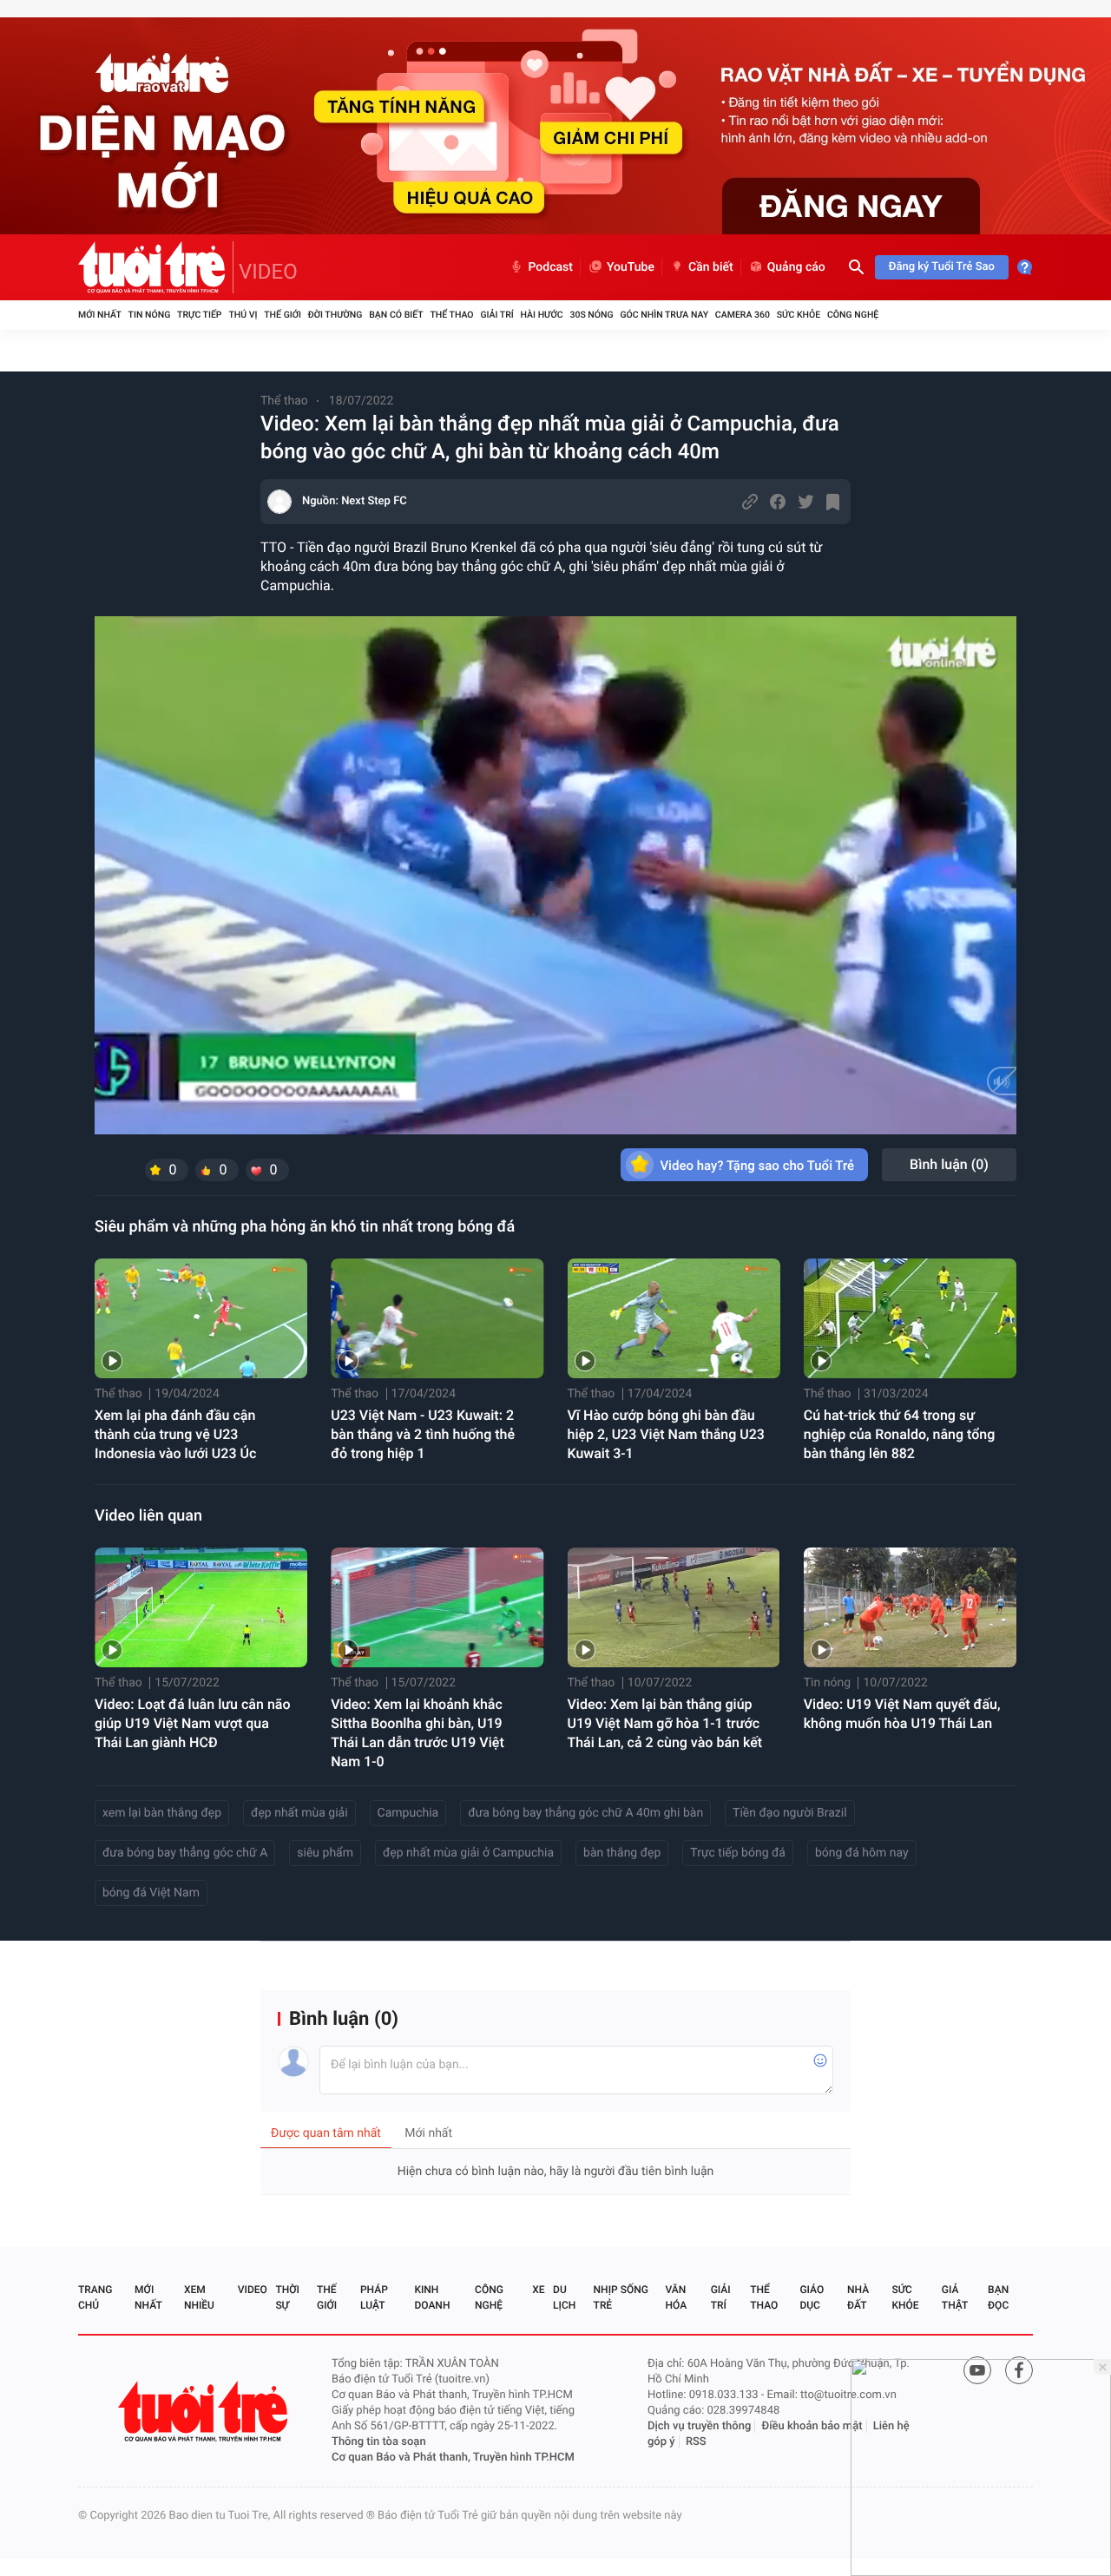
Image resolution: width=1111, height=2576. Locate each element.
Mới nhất (100, 315)
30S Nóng (591, 315)
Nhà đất (858, 2297)
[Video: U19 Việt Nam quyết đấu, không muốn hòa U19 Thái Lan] (910, 1607)
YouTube (631, 267)
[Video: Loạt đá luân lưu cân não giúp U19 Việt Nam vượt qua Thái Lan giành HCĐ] (201, 1607)
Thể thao (451, 315)
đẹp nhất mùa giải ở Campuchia (468, 1853)
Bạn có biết (396, 315)
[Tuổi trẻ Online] (205, 2412)
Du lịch (564, 2297)
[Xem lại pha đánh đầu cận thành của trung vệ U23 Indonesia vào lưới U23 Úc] (201, 1318)
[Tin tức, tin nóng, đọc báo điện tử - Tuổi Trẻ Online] (156, 267)
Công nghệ (853, 315)
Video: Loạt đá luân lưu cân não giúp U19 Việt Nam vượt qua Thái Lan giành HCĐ (193, 1723)
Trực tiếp (199, 315)
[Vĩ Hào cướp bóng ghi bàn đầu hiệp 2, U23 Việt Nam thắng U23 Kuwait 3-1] (674, 1318)
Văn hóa (677, 2297)
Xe (538, 2290)
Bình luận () (949, 1164)
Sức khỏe (799, 315)
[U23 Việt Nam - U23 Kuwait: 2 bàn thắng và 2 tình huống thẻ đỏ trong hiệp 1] (437, 1318)
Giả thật (955, 2297)
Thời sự (287, 2297)
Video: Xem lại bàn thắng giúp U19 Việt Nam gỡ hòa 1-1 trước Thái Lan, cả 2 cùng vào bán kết (665, 1723)
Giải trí (496, 315)
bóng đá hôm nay (862, 1853)
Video (253, 2290)
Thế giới (283, 315)
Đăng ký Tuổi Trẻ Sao (942, 267)
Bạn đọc (998, 2297)
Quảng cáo (796, 267)
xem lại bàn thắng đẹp (162, 1813)
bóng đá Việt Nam (151, 1893)
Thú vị (243, 315)
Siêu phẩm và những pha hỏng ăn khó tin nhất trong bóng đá (305, 1227)
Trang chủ (95, 2297)
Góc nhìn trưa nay (664, 315)
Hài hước (542, 315)
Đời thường (335, 315)
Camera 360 (743, 315)
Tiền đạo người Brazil (789, 1813)
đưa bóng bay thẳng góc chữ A (185, 1853)
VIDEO (268, 272)
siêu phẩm (325, 1853)
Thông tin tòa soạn (379, 2442)
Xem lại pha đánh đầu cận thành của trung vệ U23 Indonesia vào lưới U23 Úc (175, 1434)
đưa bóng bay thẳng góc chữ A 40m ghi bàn (585, 1813)
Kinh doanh (432, 2297)
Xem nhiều (199, 2297)
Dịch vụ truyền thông (699, 2426)
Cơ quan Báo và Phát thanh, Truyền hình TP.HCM (453, 2458)
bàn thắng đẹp (622, 1853)
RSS (696, 2442)
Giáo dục (812, 2297)
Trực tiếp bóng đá (738, 1853)
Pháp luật (374, 2297)
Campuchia (408, 1813)
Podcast (550, 267)
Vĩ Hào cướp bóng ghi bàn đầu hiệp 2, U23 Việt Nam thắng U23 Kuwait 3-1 (666, 1434)
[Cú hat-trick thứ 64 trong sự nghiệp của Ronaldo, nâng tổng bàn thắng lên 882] (910, 1318)
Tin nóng (150, 315)
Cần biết (711, 267)
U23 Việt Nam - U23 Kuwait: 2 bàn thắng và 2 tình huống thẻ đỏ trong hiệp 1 (423, 1434)
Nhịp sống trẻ (621, 2297)
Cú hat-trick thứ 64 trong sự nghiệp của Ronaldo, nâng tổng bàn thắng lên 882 (899, 1434)
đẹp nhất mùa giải (299, 1813)
